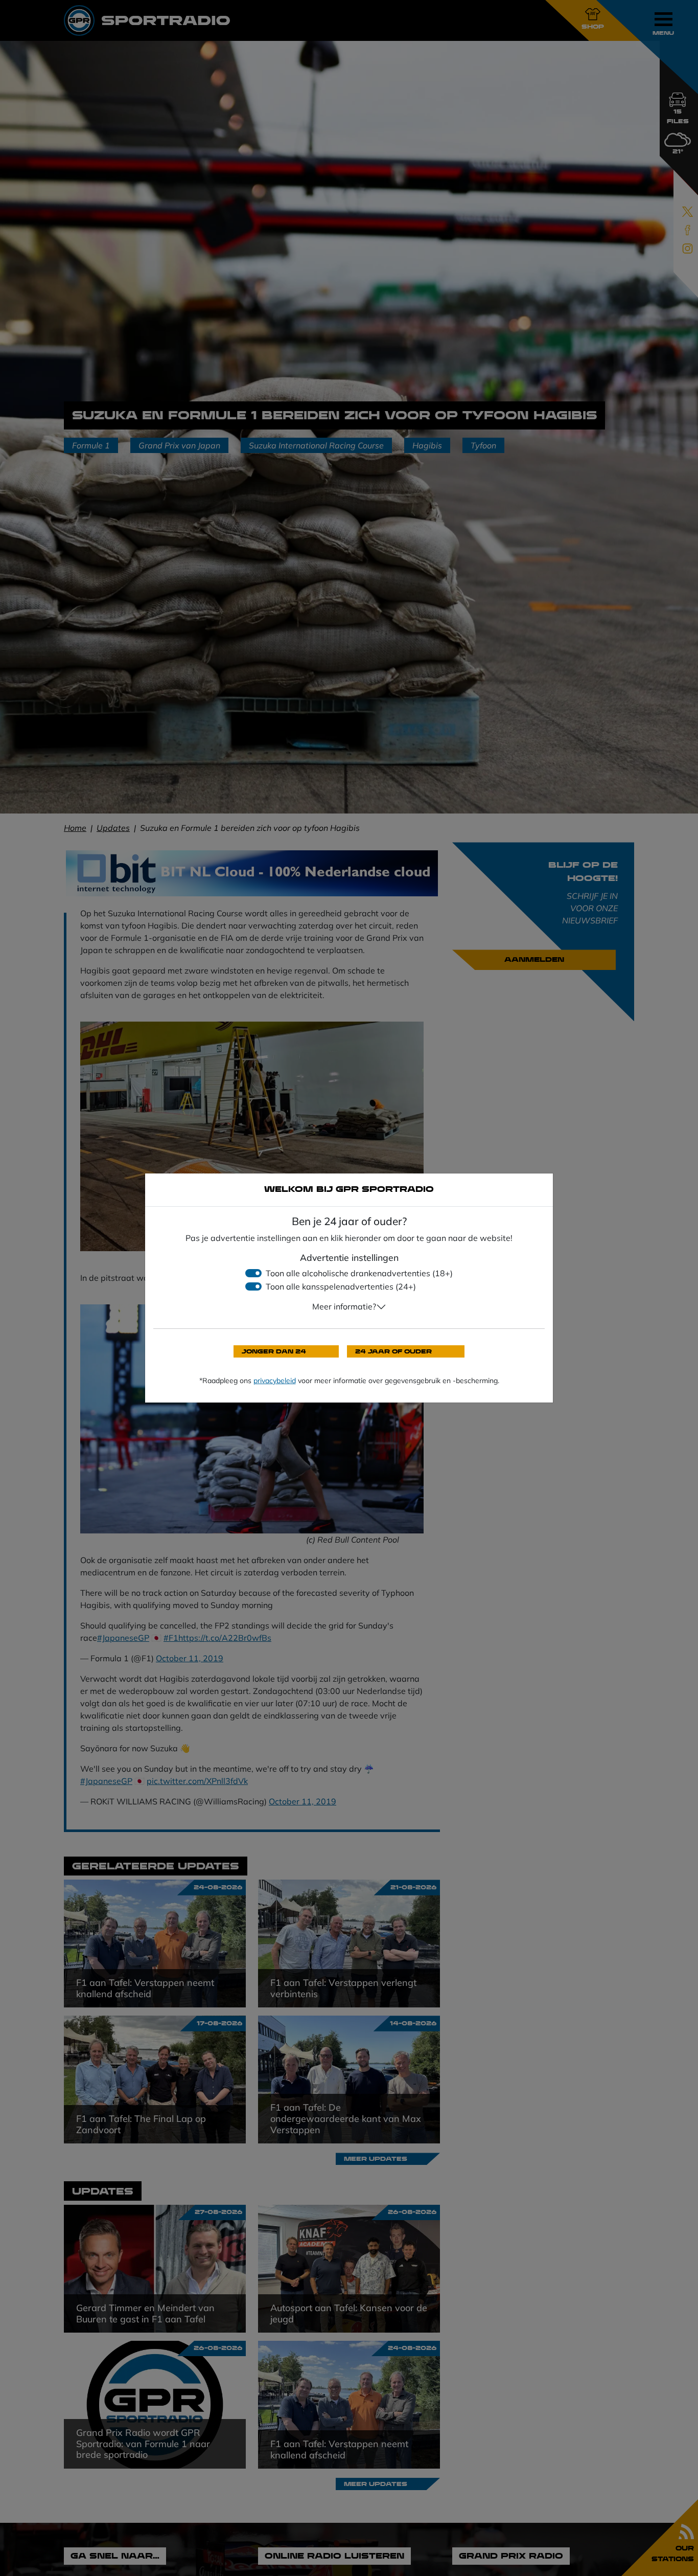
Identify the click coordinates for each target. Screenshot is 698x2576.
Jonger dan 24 (274, 1351)
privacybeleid (275, 1381)
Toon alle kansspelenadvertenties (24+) (341, 1286)
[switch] (253, 1273)
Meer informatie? (344, 1306)
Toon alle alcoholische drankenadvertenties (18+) (359, 1273)
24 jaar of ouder (393, 1351)
